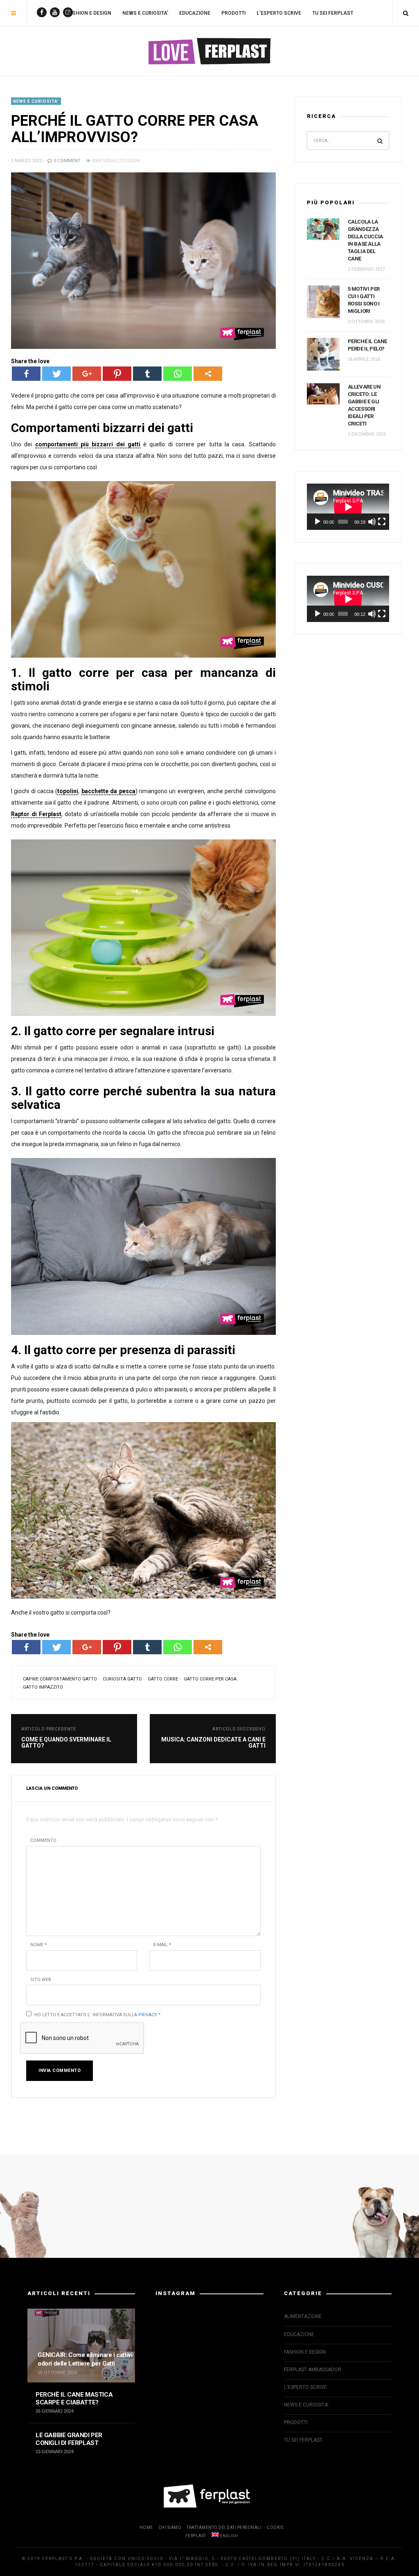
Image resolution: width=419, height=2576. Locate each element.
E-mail (162, 1945)
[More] (208, 374)
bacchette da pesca (108, 791)
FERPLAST (196, 2536)
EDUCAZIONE (195, 13)
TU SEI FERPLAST (333, 13)
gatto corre (163, 1679)
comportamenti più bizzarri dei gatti (88, 444)
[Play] (318, 522)
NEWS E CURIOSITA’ (145, 13)
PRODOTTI (233, 13)
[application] (348, 507)
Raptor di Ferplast (36, 814)
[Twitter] (56, 374)
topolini (68, 791)
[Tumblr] (147, 374)
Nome (38, 1945)
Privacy (148, 2015)
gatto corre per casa (210, 1679)
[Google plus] (87, 374)
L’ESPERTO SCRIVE (279, 13)
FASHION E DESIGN (89, 13)
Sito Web (41, 1980)
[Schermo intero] (382, 522)
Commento (43, 1840)
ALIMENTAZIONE (303, 2316)
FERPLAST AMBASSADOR (313, 2370)
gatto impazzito (43, 1687)
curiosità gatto (122, 1679)
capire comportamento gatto (60, 1679)
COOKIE (275, 2527)
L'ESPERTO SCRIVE (305, 2387)
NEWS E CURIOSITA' (36, 101)
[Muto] (372, 522)
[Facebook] (26, 374)
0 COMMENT (66, 161)
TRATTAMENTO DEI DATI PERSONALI (224, 2527)
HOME (146, 2527)
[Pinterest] (117, 374)
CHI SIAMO (170, 2527)
